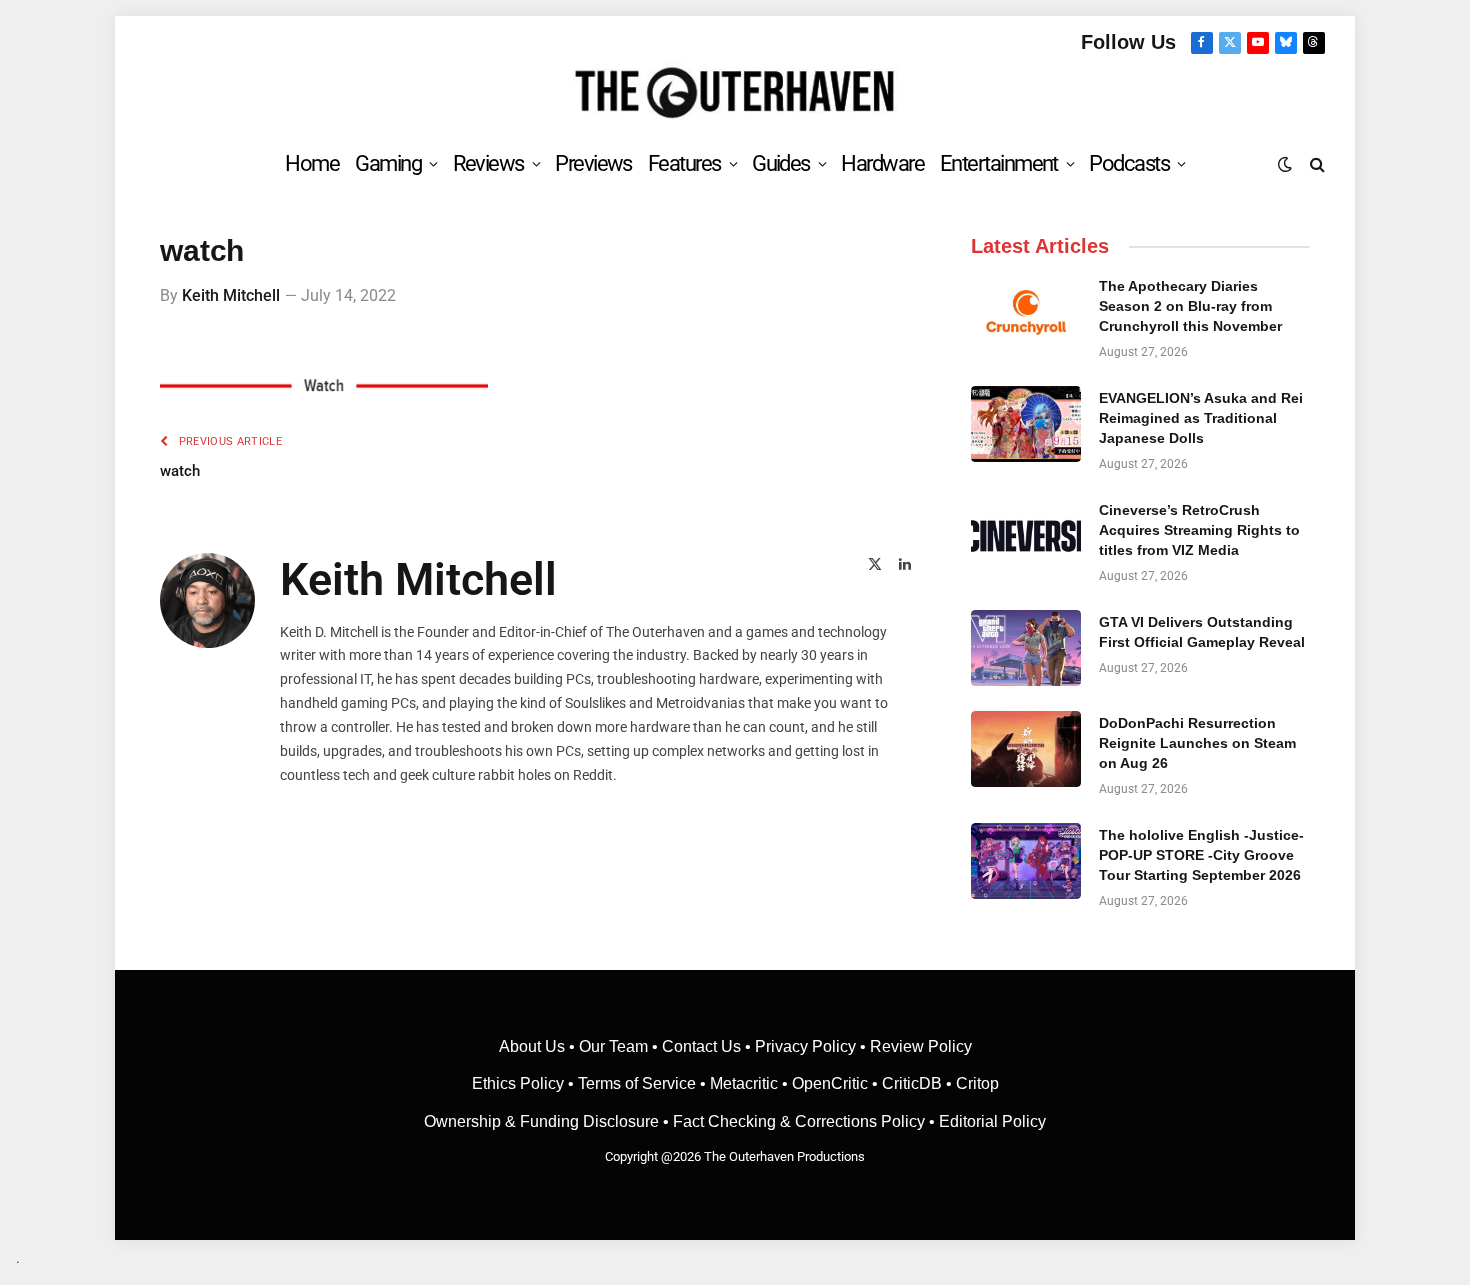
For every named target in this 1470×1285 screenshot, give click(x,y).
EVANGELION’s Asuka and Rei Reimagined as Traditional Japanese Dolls (1201, 418)
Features (684, 163)
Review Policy (921, 1046)
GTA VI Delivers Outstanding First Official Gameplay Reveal (1202, 632)
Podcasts (1129, 163)
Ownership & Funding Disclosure (543, 1121)
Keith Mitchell (231, 295)
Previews (593, 163)
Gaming (388, 163)
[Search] (1315, 163)
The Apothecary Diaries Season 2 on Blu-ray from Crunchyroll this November (1190, 306)
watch (180, 471)
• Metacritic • (744, 1083)
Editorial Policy (992, 1121)
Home (312, 163)
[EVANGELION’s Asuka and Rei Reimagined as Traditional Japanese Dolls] (1026, 424)
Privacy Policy (805, 1046)
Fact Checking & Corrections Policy (799, 1121)
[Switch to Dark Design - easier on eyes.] (1285, 164)
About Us (534, 1046)
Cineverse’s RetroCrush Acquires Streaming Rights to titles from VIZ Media (1199, 530)
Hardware (882, 163)
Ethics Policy (520, 1083)
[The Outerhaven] (735, 93)
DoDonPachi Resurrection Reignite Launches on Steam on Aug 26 (1197, 743)
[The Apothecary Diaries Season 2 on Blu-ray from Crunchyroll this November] (1026, 312)
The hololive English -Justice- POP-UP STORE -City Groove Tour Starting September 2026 (1201, 855)
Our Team (613, 1046)
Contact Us (701, 1046)
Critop (977, 1083)
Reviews (488, 163)
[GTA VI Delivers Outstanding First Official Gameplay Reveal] (1026, 648)
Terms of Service (637, 1083)
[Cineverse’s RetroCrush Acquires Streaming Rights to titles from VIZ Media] (1026, 536)
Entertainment (999, 163)
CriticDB (912, 1083)
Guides (781, 163)
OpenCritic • (837, 1083)
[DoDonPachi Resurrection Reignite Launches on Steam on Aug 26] (1026, 749)
